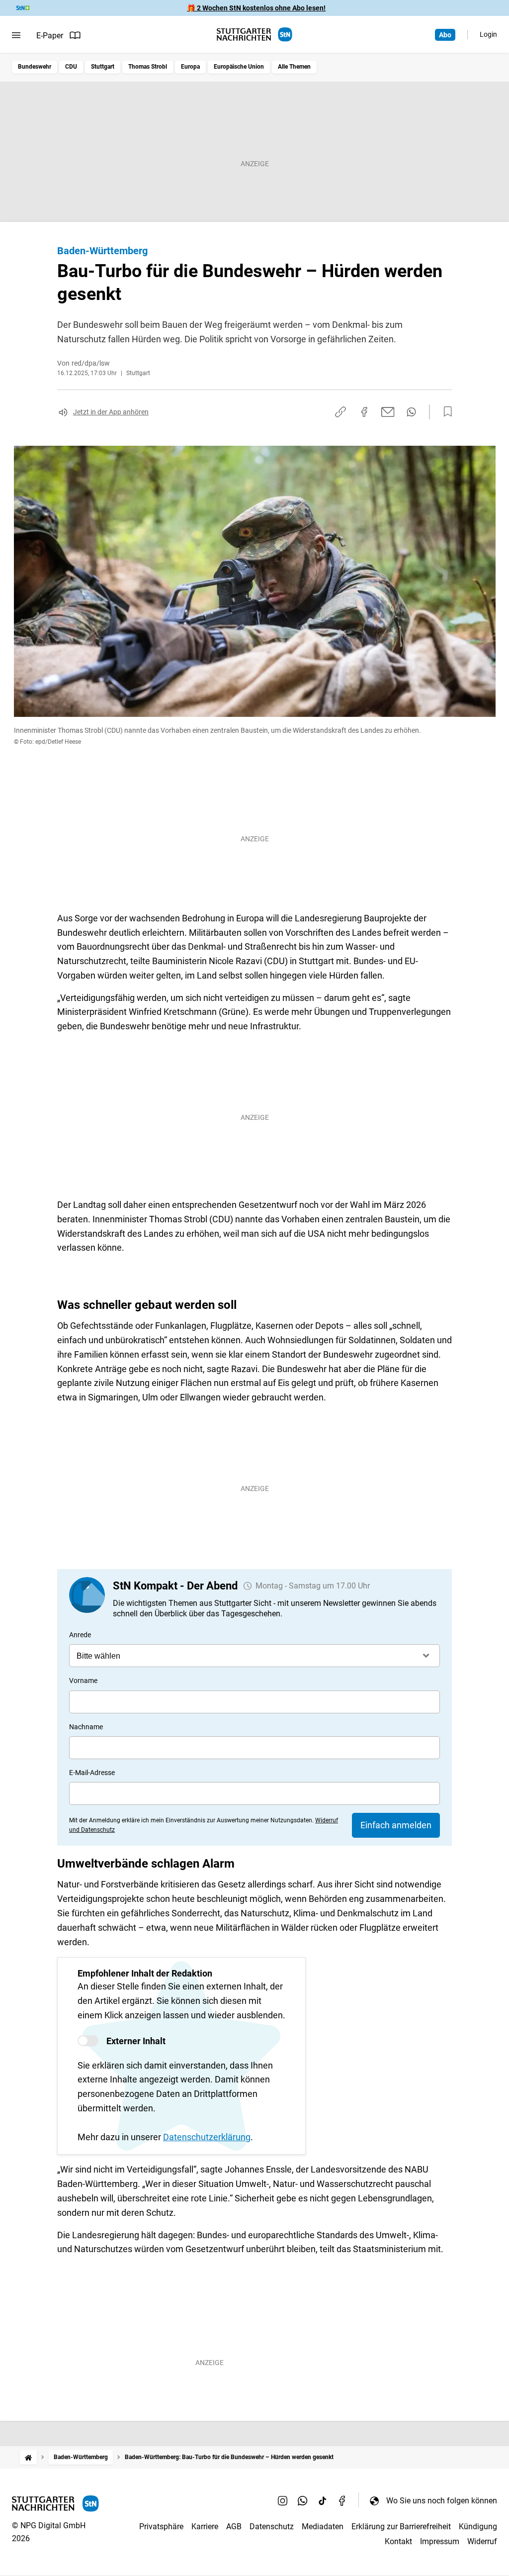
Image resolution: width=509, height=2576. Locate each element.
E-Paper (50, 36)
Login (488, 34)
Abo (445, 35)
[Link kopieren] (340, 412)
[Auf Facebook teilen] (364, 412)
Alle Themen (294, 67)
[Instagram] (283, 2500)
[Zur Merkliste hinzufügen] (445, 412)
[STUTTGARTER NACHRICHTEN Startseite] (254, 35)
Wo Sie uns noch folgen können (442, 2501)
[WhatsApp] (303, 2500)
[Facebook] (342, 2500)
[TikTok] (323, 2500)
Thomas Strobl (148, 67)
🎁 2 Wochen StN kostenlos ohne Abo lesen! (256, 8)
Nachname (86, 1727)
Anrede (80, 1635)
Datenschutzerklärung (207, 2137)
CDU (71, 67)
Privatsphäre (161, 2526)
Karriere (205, 2526)
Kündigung (478, 2526)
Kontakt (398, 2541)
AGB (234, 2526)
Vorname (83, 1681)
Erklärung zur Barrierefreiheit (401, 2526)
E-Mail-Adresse (92, 1773)
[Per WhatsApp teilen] (411, 412)
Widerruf (482, 2541)
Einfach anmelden (396, 1825)
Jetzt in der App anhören (111, 412)
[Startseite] (28, 2457)
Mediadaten (323, 2526)
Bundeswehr (35, 67)
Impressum (440, 2541)
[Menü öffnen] (16, 35)
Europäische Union (239, 67)
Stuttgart (103, 67)
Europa (190, 67)
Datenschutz (272, 2526)
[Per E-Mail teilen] (388, 412)
